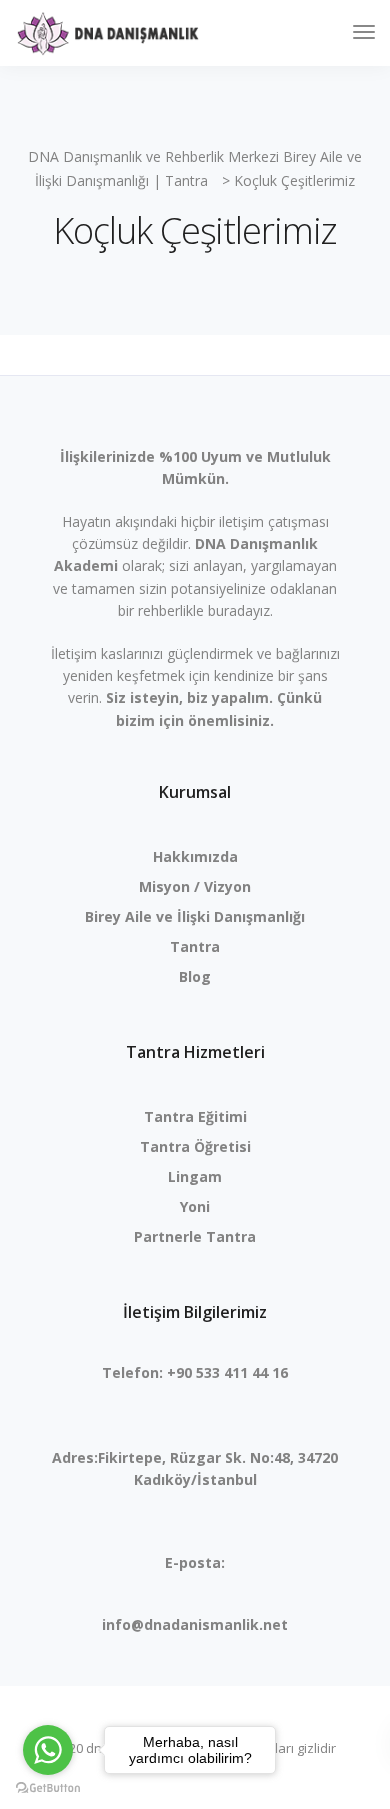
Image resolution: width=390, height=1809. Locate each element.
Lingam (195, 1176)
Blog (195, 976)
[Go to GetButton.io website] (48, 1788)
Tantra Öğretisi (195, 1146)
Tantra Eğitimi (195, 1116)
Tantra (195, 946)
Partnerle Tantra (195, 1236)
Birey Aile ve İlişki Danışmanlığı (195, 916)
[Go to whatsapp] (48, 1750)
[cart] (327, 34)
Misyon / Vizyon (195, 886)
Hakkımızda (195, 856)
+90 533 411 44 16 (227, 1372)
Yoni (195, 1206)
